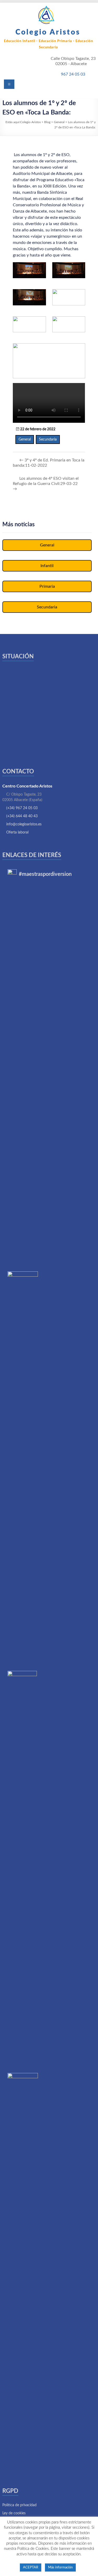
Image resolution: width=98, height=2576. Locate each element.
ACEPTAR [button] (31, 2568)
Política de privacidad (19, 2505)
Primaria (47, 586)
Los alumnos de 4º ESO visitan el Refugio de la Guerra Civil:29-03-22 (46, 484)
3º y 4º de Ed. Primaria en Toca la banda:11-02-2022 (49, 463)
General (25, 439)
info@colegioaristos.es (24, 824)
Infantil (47, 566)
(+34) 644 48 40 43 (22, 816)
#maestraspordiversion (45, 874)
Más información (60, 2568)
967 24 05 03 (73, 74)
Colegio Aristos (48, 32)
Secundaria (48, 439)
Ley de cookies (14, 2513)
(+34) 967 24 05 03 (22, 808)
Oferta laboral (17, 832)
